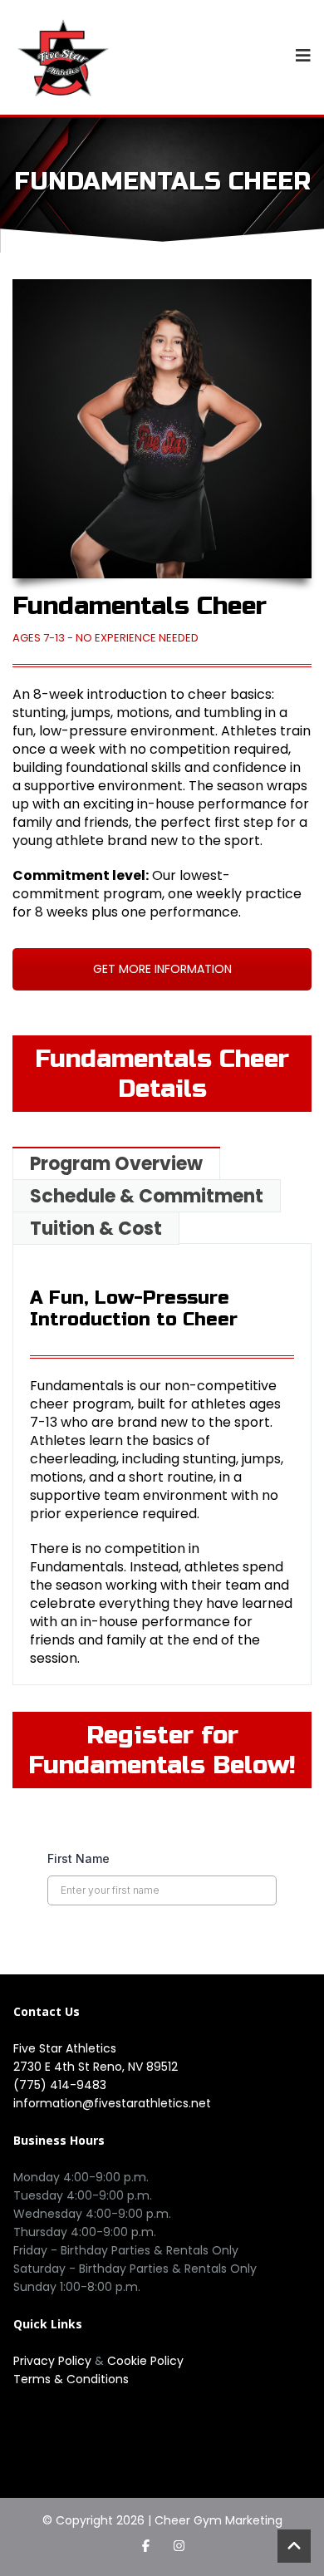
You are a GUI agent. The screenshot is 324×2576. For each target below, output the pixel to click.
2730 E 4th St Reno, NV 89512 (96, 2067)
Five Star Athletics (65, 2048)
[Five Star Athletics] (63, 57)
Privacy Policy (54, 2361)
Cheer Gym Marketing (218, 2520)
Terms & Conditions (71, 2379)
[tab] (116, 1163)
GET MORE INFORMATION (162, 969)
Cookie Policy (145, 2361)
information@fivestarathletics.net (112, 2103)
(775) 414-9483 (60, 2085)
